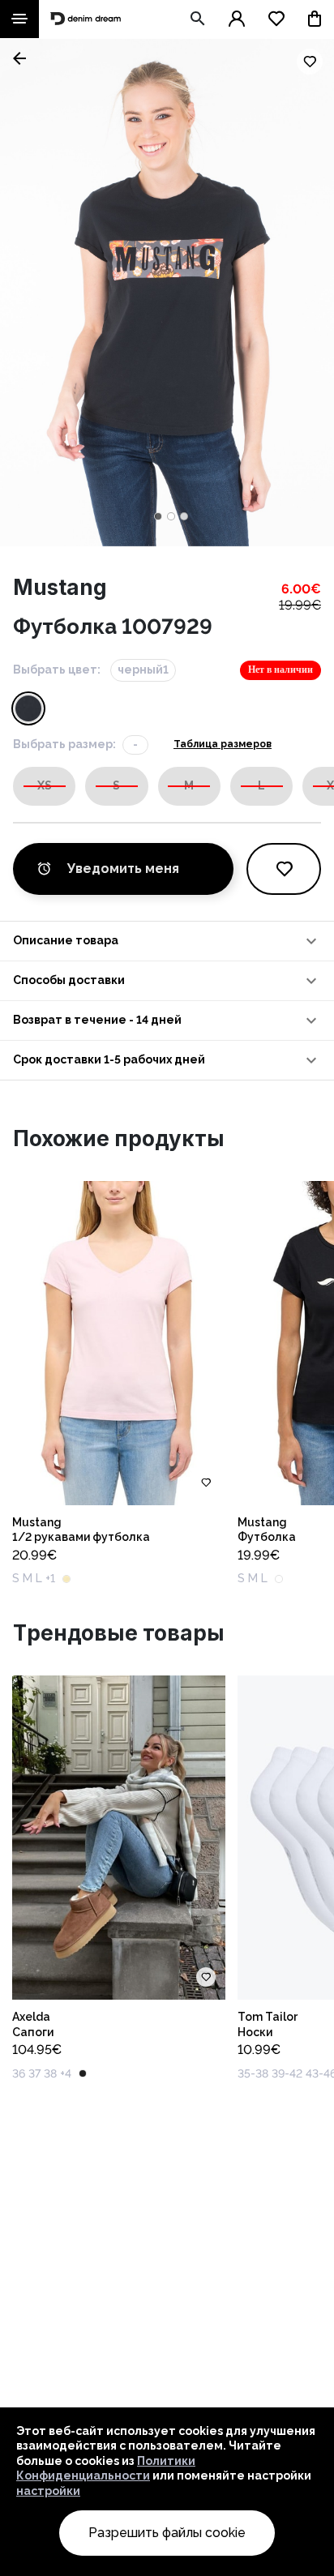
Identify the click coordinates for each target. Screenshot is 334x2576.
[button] (167, 941)
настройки (48, 2491)
